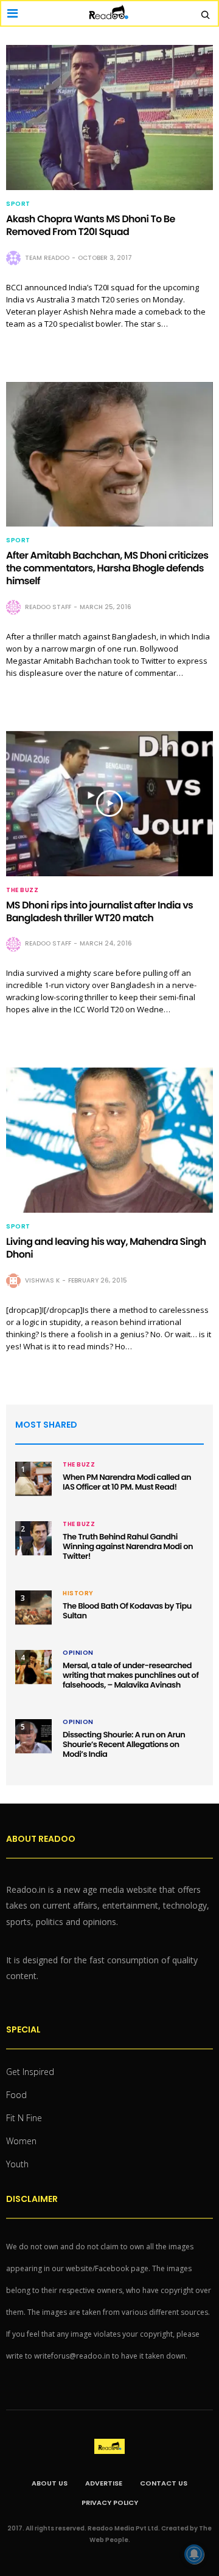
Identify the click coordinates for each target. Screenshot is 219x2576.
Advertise (104, 2483)
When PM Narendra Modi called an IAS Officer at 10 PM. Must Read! (127, 1482)
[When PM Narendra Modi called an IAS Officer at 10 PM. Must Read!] (33, 1479)
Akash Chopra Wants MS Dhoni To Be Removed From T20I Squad (91, 225)
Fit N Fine (24, 2118)
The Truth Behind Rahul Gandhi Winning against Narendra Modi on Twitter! (128, 1546)
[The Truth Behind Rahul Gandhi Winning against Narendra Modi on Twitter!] (33, 1538)
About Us (50, 2483)
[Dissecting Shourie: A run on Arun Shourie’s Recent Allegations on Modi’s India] (33, 1736)
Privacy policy (110, 2503)
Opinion (78, 1653)
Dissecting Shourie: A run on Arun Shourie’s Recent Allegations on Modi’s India (124, 1744)
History (78, 1593)
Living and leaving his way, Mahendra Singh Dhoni (106, 1248)
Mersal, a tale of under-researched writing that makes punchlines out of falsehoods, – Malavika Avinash (130, 1675)
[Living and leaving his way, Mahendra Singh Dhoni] (109, 1140)
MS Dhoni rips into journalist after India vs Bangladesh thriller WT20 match (99, 911)
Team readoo (47, 258)
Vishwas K (42, 1280)
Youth (17, 2164)
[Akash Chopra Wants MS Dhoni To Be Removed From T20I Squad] (109, 118)
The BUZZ (22, 890)
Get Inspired (30, 2072)
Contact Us (164, 2483)
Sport (18, 204)
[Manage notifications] (194, 2554)
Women (21, 2141)
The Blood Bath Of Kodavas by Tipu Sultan (127, 1611)
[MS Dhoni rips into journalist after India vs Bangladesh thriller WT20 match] (109, 804)
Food (16, 2095)
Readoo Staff (48, 607)
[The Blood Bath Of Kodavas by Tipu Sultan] (33, 1607)
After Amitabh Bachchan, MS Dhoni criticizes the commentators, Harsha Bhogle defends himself (107, 568)
